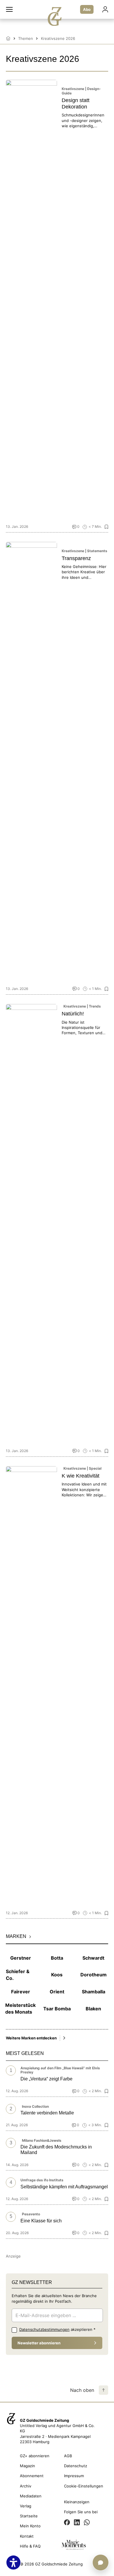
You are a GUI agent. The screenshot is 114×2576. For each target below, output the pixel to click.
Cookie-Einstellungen (84, 2486)
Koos (57, 1975)
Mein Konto (30, 2526)
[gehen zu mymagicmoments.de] (74, 2546)
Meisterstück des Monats (21, 2008)
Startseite (29, 2516)
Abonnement (32, 2476)
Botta (57, 1958)
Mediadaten (31, 2496)
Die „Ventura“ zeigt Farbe (46, 2079)
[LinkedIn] (77, 2523)
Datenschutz (76, 2466)
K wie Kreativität (81, 1476)
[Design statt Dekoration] (31, 300)
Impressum (74, 2476)
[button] (9, 9)
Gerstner (21, 1958)
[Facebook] (67, 2523)
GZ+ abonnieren (35, 2456)
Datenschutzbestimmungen (44, 2329)
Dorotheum (94, 1975)
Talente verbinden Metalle (47, 2113)
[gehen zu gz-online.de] (11, 2426)
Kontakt (27, 2536)
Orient (57, 1992)
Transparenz (76, 558)
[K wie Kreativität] (31, 1686)
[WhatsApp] (87, 2523)
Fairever (21, 1992)
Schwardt (93, 1958)
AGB (68, 2456)
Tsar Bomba (57, 2009)
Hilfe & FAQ (30, 2546)
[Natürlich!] (31, 1224)
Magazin (27, 2466)
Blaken (93, 2009)
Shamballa (94, 1992)
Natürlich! (73, 1014)
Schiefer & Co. (18, 1975)
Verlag (26, 2506)
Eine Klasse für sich (41, 2221)
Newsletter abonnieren (39, 2343)
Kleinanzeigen (77, 2502)
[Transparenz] (31, 762)
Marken (16, 1936)
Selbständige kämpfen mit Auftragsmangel (64, 2187)
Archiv (26, 2486)
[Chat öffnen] (101, 2563)
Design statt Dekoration (76, 104)
